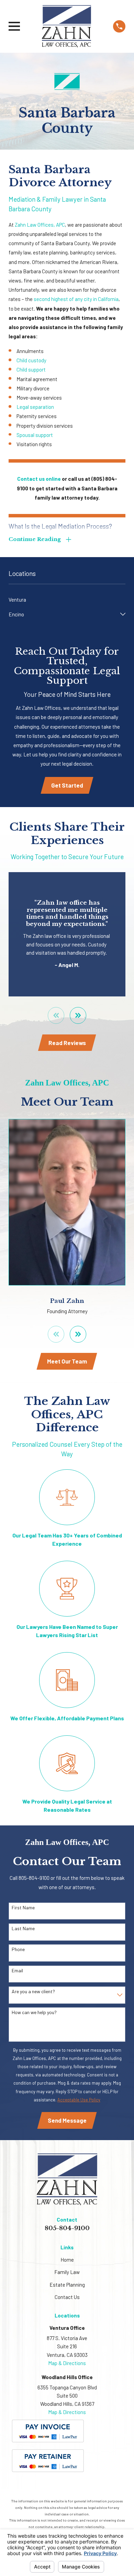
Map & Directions (67, 2363)
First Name (23, 1908)
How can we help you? (34, 2012)
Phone (18, 1949)
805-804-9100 (67, 2228)
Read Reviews (67, 1043)
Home (67, 2260)
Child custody (31, 360)
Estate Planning (67, 2285)
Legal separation (35, 407)
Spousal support (35, 435)
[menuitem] (67, 600)
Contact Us (67, 2297)
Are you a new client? (33, 1991)
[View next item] (78, 1015)
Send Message (67, 2120)
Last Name (23, 1928)
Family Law (67, 2272)
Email (17, 1971)
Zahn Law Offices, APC (40, 225)
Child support (31, 369)
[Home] (66, 26)
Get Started (67, 785)
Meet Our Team (67, 1361)
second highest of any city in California (76, 299)
